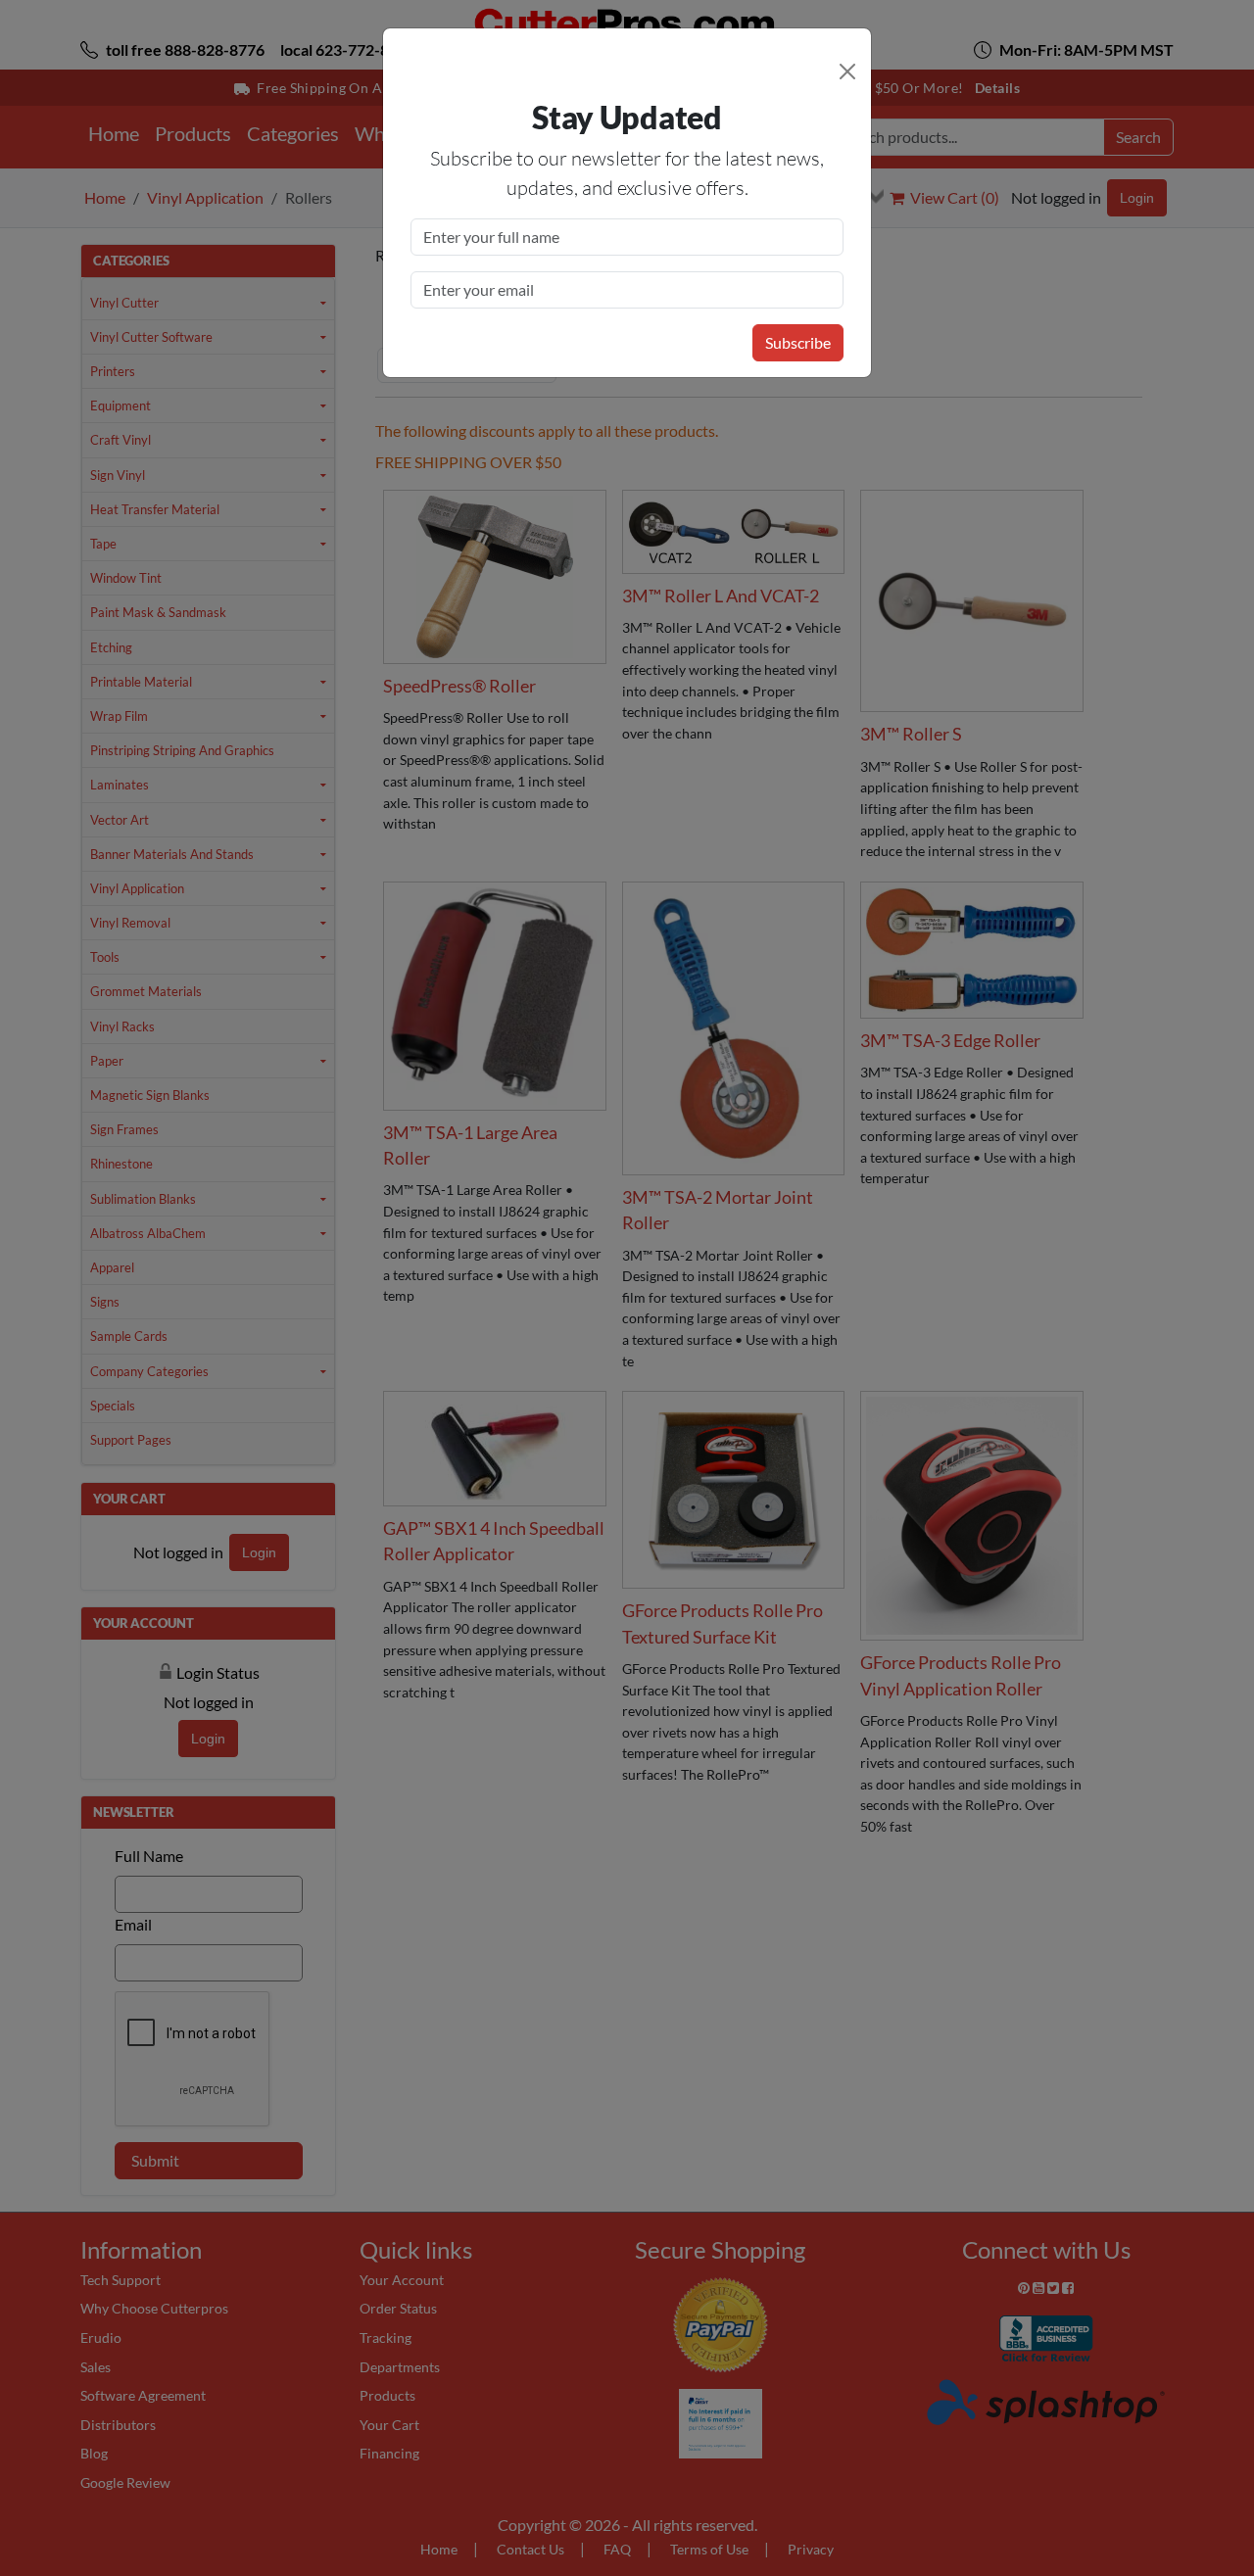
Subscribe (798, 342)
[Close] (847, 72)
